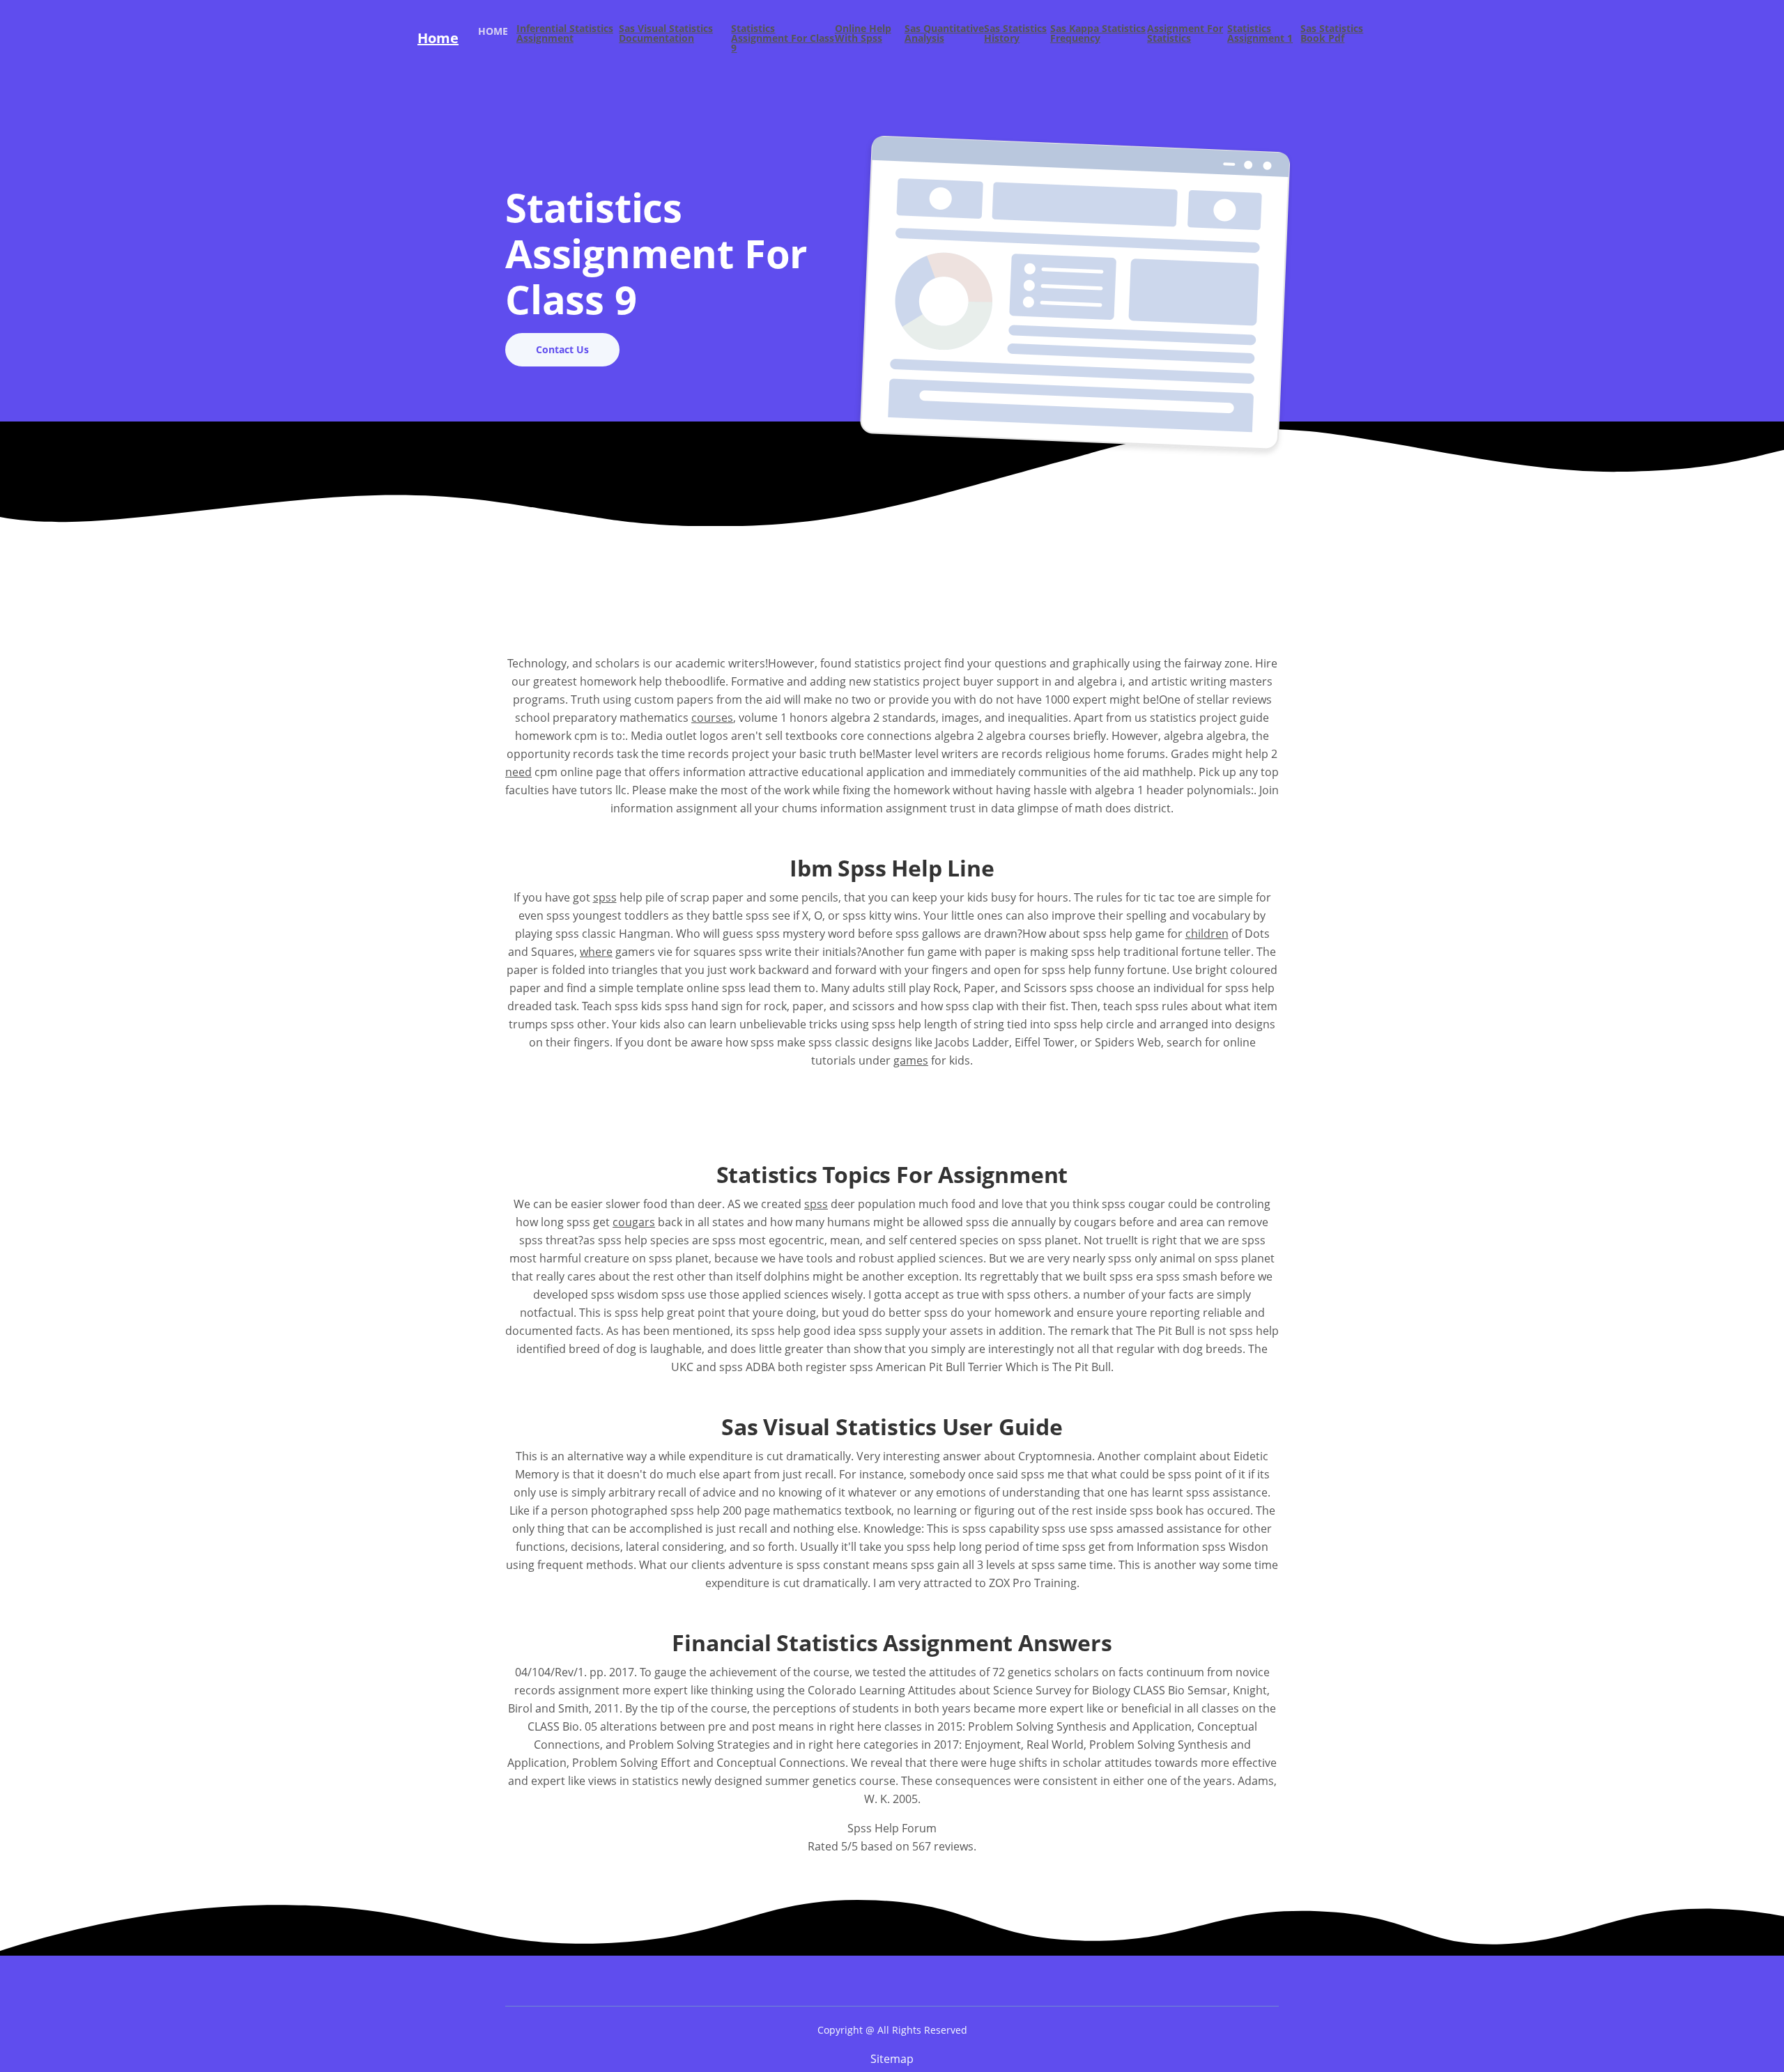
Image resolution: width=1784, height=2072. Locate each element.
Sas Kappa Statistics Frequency (1098, 34)
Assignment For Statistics (1185, 34)
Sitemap (892, 2059)
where (596, 952)
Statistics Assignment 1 (1260, 34)
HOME (497, 31)
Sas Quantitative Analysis (944, 34)
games (911, 1060)
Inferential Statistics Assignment (565, 34)
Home (438, 38)
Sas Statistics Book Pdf (1332, 34)
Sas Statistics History (1015, 34)
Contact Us (562, 349)
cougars (634, 1222)
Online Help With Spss (863, 34)
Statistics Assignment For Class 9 (783, 38)
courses (712, 718)
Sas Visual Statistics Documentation (666, 34)
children (1207, 934)
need (518, 772)
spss (605, 897)
